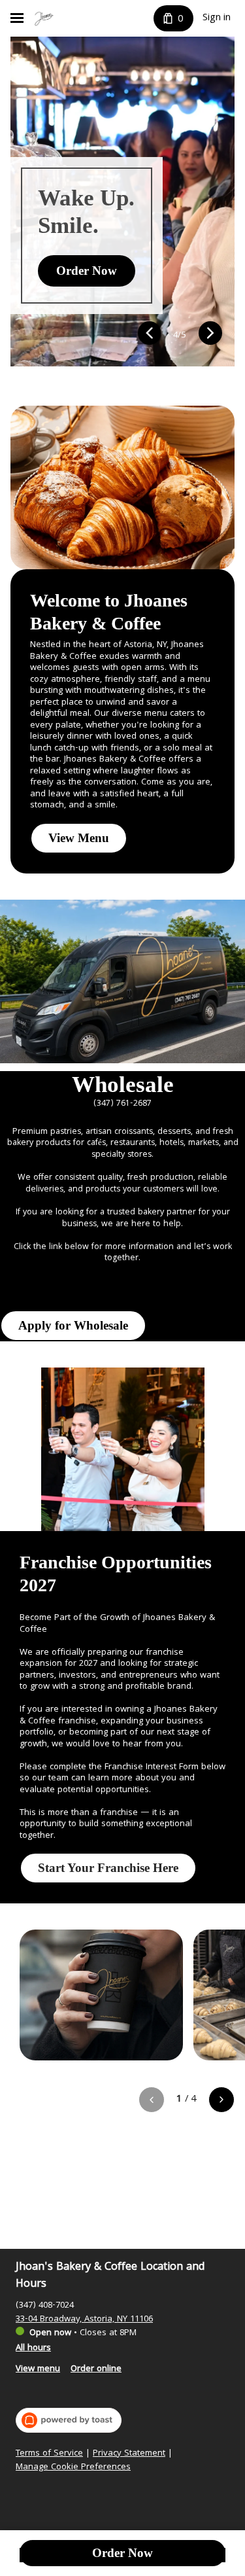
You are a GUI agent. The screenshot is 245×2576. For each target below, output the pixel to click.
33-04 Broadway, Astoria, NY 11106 (84, 2320)
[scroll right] (221, 2100)
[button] (149, 335)
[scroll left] (152, 2100)
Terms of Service (49, 2454)
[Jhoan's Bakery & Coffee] (44, 18)
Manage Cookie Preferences (73, 2468)
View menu (38, 2369)
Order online (96, 2369)
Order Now (122, 2553)
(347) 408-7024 (45, 2306)
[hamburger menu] (17, 18)
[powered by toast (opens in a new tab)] (69, 2420)
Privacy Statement (129, 2454)
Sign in (217, 18)
